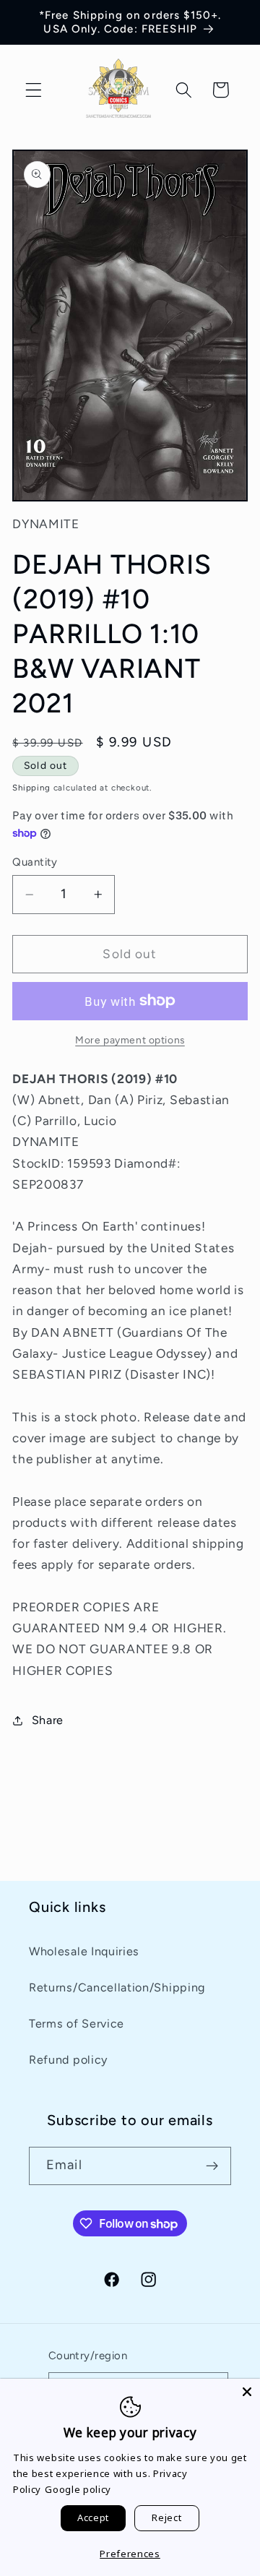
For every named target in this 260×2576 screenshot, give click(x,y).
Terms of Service (77, 2024)
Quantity (35, 862)
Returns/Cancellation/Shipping (117, 1987)
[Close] (247, 2392)
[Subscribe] (212, 2166)
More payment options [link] (130, 1040)
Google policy (78, 2489)
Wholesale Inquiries (84, 1951)
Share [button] (48, 1720)
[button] (34, 90)
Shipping (31, 788)
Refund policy (68, 2060)
